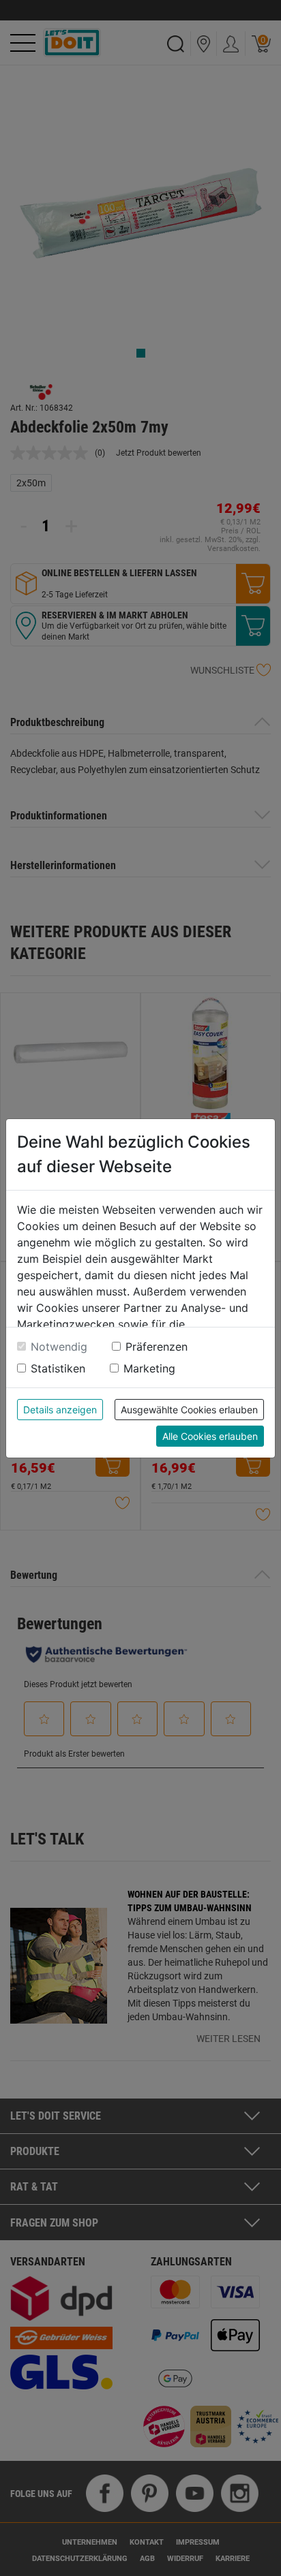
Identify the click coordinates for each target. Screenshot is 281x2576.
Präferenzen (157, 1347)
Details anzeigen (60, 1410)
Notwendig (59, 1347)
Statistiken (58, 1368)
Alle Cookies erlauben (210, 1436)
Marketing (149, 1368)
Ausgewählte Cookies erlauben (189, 1410)
